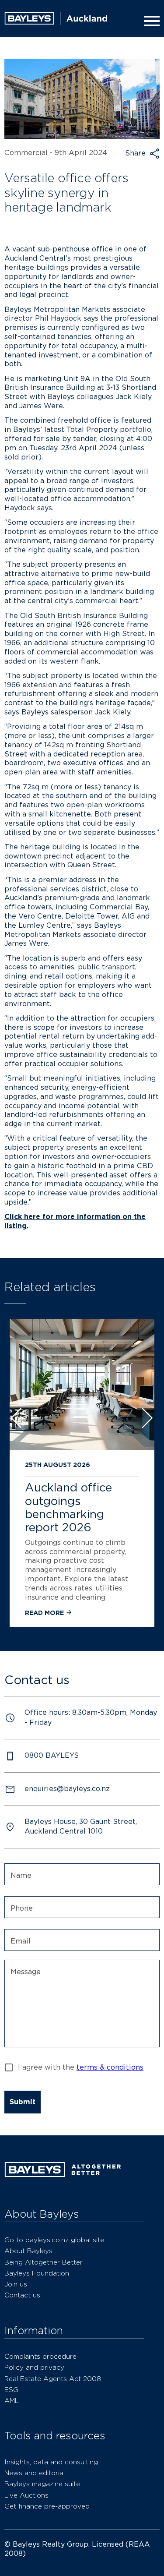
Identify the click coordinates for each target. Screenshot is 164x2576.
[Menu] (150, 21)
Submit (23, 2102)
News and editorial (35, 2473)
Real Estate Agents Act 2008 (53, 2379)
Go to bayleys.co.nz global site (54, 2240)
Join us (16, 2284)
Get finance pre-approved (47, 2506)
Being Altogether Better (44, 2262)
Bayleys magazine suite (42, 2484)
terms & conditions (110, 2067)
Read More (45, 1613)
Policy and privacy (34, 2367)
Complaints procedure (40, 2356)
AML (12, 2401)
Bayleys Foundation (37, 2273)
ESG (11, 2390)
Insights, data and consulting (51, 2462)
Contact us (22, 2295)
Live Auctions (26, 2495)
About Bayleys (28, 2251)
